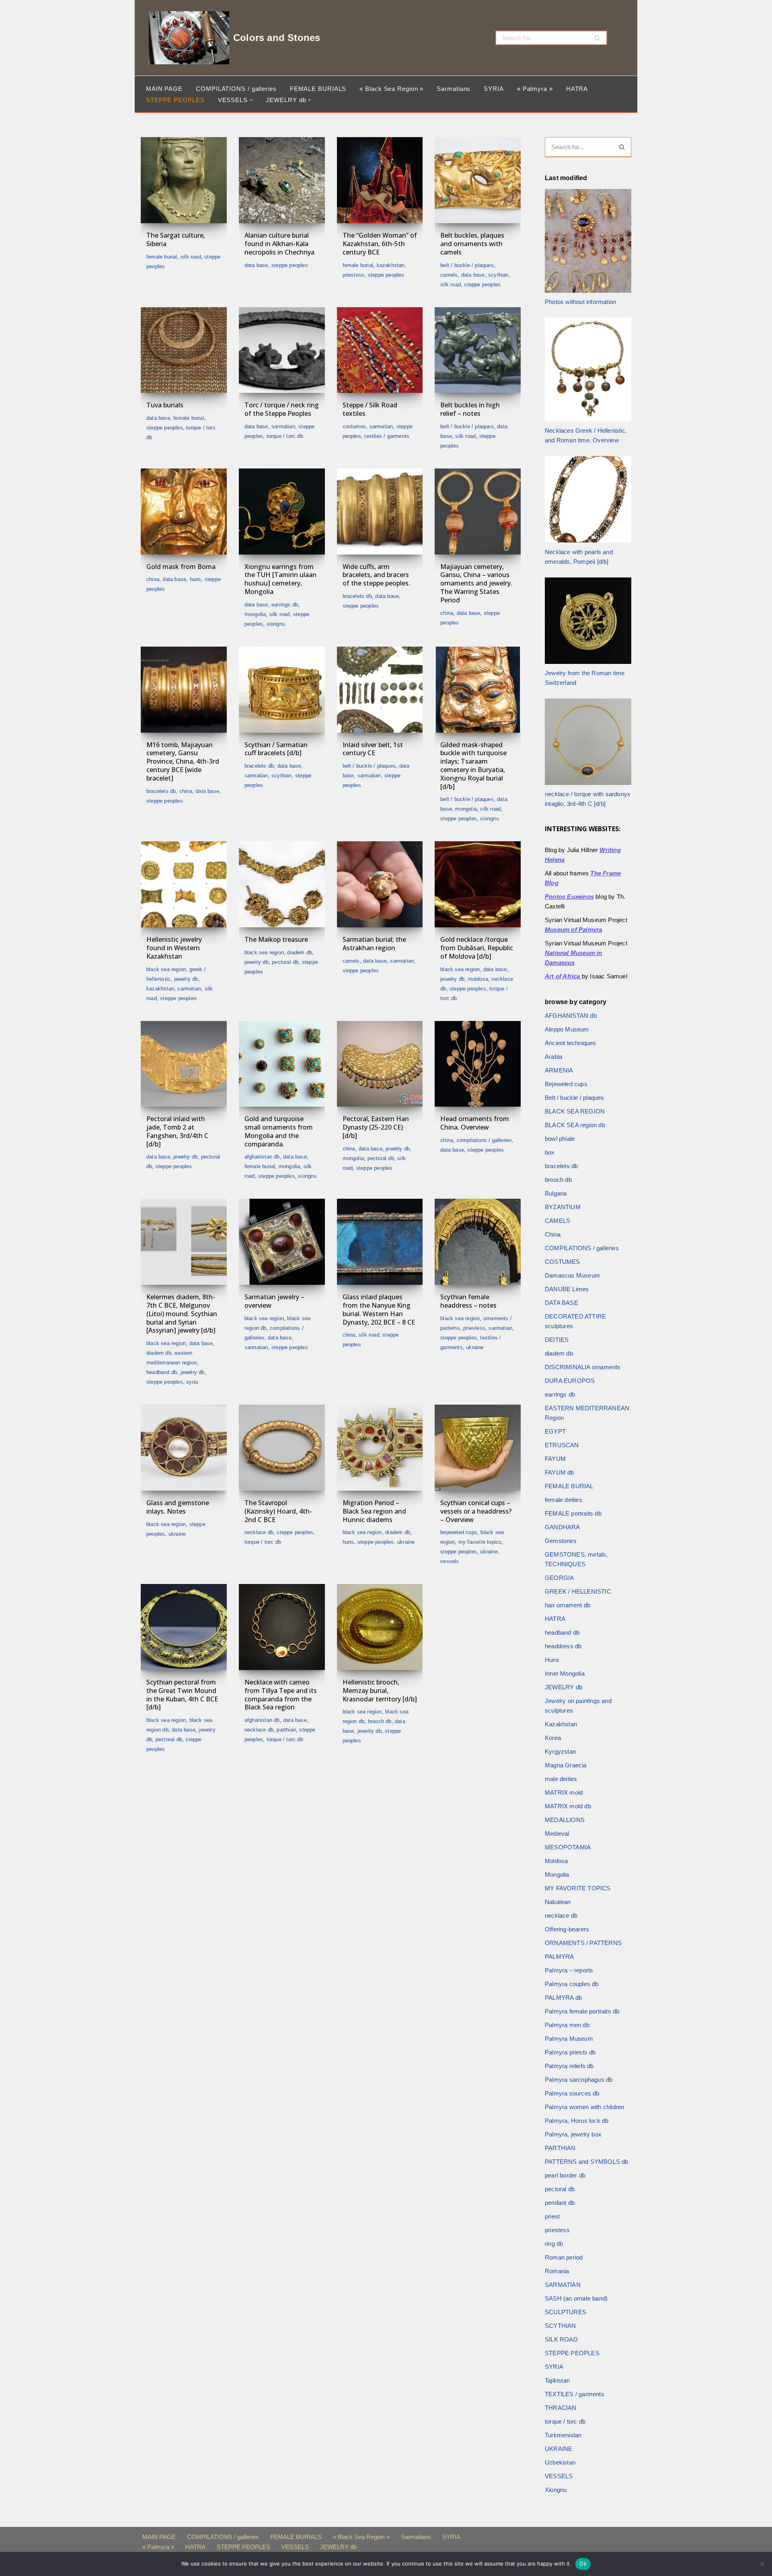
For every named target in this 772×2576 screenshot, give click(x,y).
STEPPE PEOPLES (175, 100)
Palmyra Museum (569, 2039)
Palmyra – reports (569, 1970)
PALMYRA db (563, 1998)
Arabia (553, 1057)
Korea (553, 1738)
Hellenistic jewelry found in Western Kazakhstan (174, 948)
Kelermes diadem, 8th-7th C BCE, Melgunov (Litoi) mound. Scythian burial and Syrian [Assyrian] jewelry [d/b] (182, 1314)
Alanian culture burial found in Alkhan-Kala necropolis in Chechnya (279, 244)
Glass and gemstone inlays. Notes (178, 1507)
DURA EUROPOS (570, 1381)
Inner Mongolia (565, 1673)
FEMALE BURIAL (162, 257)
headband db (162, 1372)
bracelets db (357, 596)
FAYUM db (559, 1472)
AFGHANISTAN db (262, 1157)
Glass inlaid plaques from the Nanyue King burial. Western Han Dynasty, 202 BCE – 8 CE (379, 1309)
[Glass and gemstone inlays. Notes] (184, 1448)
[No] (762, 2564)
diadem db (300, 952)
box (550, 1152)
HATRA (577, 89)
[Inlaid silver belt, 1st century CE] (380, 690)
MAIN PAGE (164, 89)
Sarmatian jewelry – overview (274, 1301)
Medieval (557, 1833)
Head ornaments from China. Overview (475, 1123)
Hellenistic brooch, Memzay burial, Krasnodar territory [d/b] (380, 1691)
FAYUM (555, 1459)
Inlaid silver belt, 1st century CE (373, 749)
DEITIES (557, 1340)
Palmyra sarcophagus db (579, 2080)
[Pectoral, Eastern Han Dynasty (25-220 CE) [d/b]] (380, 1064)
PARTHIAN (286, 1730)
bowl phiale (560, 1139)
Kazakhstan (391, 265)
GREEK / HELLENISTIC (578, 1591)
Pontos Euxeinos (569, 897)
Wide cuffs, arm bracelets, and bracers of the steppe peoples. (376, 575)
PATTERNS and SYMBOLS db (587, 2162)
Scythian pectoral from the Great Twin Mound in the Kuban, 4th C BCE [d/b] (182, 1695)
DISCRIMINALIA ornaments (583, 1367)
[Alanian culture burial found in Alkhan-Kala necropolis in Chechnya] (282, 180)
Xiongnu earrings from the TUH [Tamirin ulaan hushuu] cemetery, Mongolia (280, 579)
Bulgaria (556, 1193)
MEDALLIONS (565, 1820)
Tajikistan (557, 2380)
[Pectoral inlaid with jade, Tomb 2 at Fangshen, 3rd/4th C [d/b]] (184, 1064)
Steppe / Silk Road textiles (370, 409)
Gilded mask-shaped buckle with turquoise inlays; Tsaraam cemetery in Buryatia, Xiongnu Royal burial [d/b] (473, 766)
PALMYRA (559, 1957)
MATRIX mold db (568, 1806)
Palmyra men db (567, 2025)
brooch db (380, 1721)
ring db (554, 2244)
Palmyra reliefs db (569, 2066)
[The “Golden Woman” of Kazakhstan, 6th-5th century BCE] (380, 180)
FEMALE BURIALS (318, 89)
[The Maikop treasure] (282, 884)
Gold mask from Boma (181, 567)
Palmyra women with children (584, 2107)
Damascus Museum (572, 1275)
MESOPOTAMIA (568, 1847)
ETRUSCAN (562, 1445)
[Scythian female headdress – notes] (478, 1242)
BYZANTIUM (563, 1207)
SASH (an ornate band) (576, 2298)
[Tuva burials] (184, 350)
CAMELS (449, 275)
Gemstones (561, 1541)
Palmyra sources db (572, 2093)
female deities (564, 1500)
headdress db (563, 1646)
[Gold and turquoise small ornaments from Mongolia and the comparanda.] (282, 1064)
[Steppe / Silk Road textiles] (380, 350)
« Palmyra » (535, 89)
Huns (196, 579)
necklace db (259, 1532)
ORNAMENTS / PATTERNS (583, 1943)
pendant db (560, 2203)
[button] (251, 100)
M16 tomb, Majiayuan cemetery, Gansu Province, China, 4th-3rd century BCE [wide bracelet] (183, 761)
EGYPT (555, 1431)
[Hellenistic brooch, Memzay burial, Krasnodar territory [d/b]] (380, 1627)
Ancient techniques (571, 1043)
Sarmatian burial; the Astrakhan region (374, 944)
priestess (354, 275)
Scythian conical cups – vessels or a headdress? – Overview (476, 1511)
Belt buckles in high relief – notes (470, 409)
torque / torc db (285, 436)
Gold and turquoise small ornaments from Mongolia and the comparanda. (279, 1131)
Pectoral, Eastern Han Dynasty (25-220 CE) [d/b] (376, 1127)
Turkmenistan (563, 2435)
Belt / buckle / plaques (467, 265)
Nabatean (558, 1902)
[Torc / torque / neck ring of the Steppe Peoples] (282, 350)
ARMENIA (559, 1070)
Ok (583, 2564)
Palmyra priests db (570, 2052)
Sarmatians (454, 89)
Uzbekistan (560, 2462)
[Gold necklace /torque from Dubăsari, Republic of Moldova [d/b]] (478, 884)
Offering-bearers (567, 1929)
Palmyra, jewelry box (573, 2134)
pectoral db (285, 962)
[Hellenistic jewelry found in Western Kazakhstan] (184, 884)
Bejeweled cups (459, 1532)
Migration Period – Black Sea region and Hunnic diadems (374, 1511)
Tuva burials (165, 405)
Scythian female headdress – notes (468, 1301)
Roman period (564, 2257)
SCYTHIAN (498, 275)
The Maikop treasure (276, 939)
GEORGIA (559, 1578)
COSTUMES (354, 426)
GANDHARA (563, 1527)
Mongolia (255, 614)
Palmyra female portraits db (582, 2011)
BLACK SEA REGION (166, 969)
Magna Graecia (566, 1765)
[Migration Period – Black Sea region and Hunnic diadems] (380, 1448)
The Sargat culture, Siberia (176, 239)
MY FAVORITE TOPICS (480, 1542)
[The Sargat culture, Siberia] (184, 180)
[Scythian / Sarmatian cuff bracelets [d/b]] (282, 690)
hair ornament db (568, 1605)
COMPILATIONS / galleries (236, 89)
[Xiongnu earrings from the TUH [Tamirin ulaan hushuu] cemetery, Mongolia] (282, 512)
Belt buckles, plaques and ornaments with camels (472, 244)
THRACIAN (561, 2408)
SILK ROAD (191, 257)
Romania (557, 2271)
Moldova (478, 979)
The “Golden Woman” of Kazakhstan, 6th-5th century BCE (380, 244)
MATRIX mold (564, 1792)
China (153, 579)
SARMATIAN (283, 426)
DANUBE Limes (567, 1289)
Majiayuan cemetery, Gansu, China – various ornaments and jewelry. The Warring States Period (476, 583)
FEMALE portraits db (573, 1513)
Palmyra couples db (572, 1984)
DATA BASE (256, 265)
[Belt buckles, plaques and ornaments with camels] (478, 180)
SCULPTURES (566, 2312)
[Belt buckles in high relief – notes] (478, 350)
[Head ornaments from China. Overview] (478, 1064)
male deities (561, 1779)
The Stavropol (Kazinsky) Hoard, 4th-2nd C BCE (278, 1511)
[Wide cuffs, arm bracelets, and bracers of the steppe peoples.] (380, 512)
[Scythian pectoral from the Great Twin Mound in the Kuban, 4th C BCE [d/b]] (184, 1627)
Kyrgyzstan (560, 1751)
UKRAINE (475, 1347)
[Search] (598, 38)
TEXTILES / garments (387, 436)
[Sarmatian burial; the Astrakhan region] (380, 884)
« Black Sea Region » (391, 89)
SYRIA (494, 89)
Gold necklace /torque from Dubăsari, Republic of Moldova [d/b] (477, 948)
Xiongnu (276, 624)
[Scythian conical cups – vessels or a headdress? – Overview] (478, 1448)
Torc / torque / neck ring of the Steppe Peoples (282, 409)
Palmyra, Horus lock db (577, 2121)
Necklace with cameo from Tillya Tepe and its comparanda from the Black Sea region (281, 1695)
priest (552, 2216)
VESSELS (450, 1561)
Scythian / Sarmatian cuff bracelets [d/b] (276, 749)
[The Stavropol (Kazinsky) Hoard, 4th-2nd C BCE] (282, 1448)
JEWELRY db (186, 979)
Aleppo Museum (567, 1029)
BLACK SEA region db (575, 1125)
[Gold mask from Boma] (184, 512)
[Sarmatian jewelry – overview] (282, 1242)
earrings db (285, 605)
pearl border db (565, 2175)
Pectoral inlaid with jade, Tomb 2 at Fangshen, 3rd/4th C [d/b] (177, 1131)
